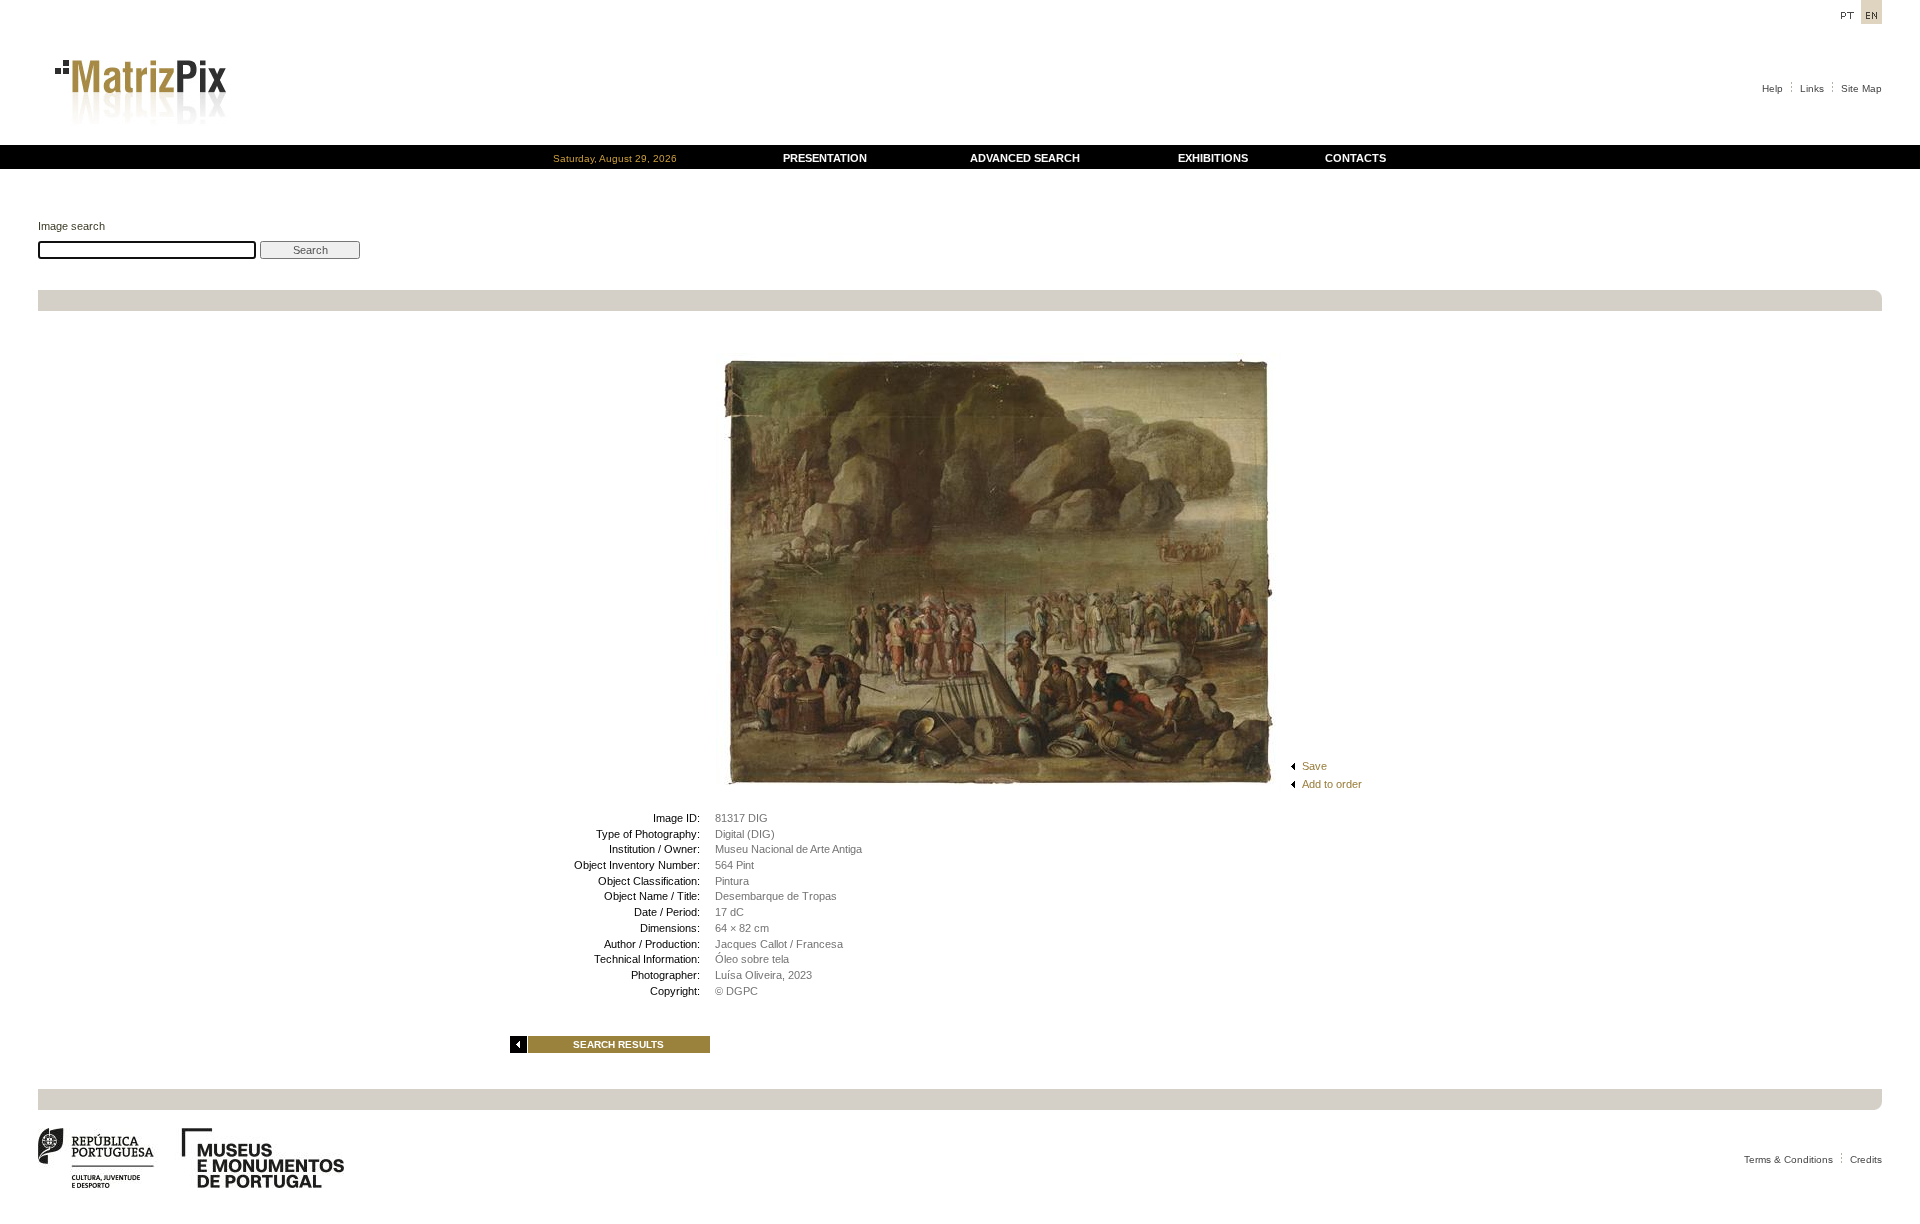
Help (1772, 88)
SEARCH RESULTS (618, 1044)
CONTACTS (1355, 158)
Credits (1866, 1159)
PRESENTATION (825, 158)
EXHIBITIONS (1213, 158)
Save (1314, 766)
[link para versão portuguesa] (1846, 18)
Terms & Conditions (1788, 1159)
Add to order (1332, 784)
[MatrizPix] (137, 139)
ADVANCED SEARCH (1025, 158)
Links (1812, 88)
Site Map (1861, 88)
